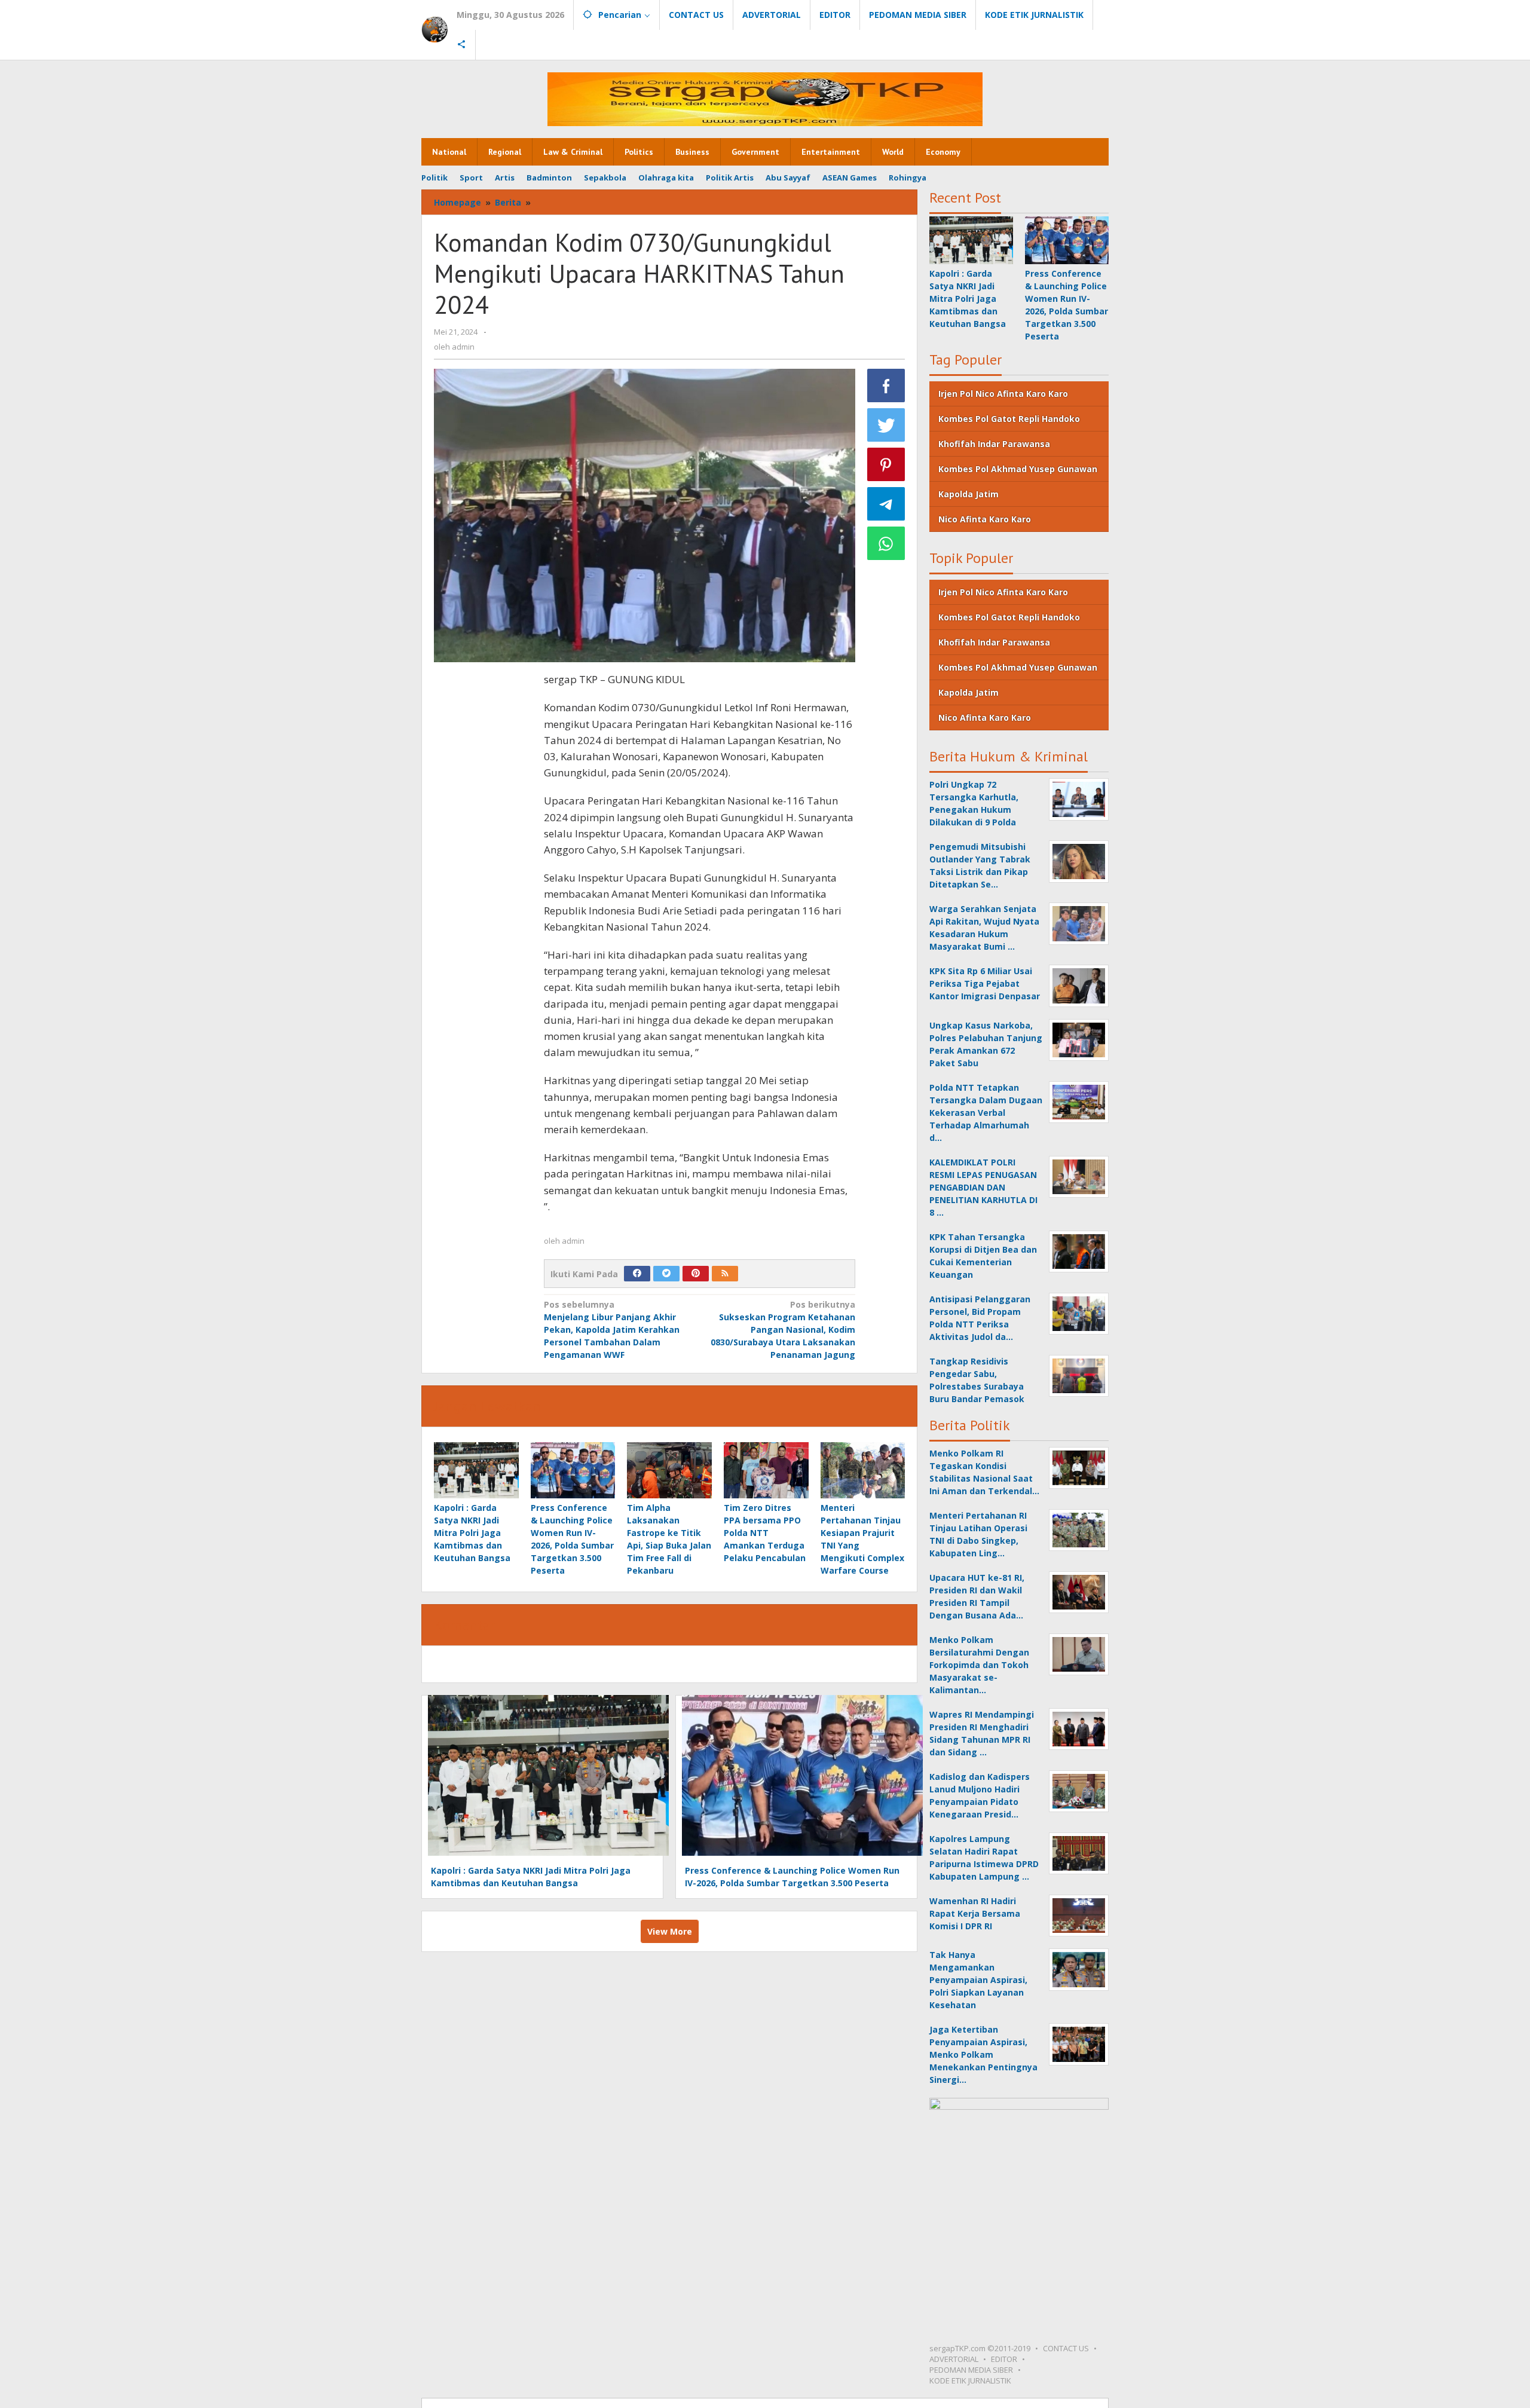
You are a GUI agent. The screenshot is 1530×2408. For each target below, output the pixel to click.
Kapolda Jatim (969, 494)
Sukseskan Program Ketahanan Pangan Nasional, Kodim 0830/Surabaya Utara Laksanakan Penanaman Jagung (783, 1330)
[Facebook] (637, 1274)
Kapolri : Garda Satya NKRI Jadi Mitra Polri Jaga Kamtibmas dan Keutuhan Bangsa (472, 1533)
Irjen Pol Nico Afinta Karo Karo (1003, 394)
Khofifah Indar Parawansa (994, 444)
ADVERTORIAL (954, 2359)
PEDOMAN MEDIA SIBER (971, 2370)
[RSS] (725, 1274)
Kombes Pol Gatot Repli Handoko (1009, 419)
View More (670, 1931)
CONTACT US (1066, 2348)
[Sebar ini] (886, 385)
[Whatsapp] (886, 543)
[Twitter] (666, 1274)
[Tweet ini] (886, 425)
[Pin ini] (886, 464)
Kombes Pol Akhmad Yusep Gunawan (1018, 469)
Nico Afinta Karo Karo (985, 519)
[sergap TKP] (434, 29)
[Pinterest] (696, 1274)
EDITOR (1004, 2359)
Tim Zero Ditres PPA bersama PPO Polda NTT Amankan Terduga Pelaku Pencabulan (765, 1533)
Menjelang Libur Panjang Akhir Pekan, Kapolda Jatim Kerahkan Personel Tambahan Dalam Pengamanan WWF (612, 1330)
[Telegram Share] (886, 504)
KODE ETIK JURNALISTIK (970, 2381)
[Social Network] (462, 45)
